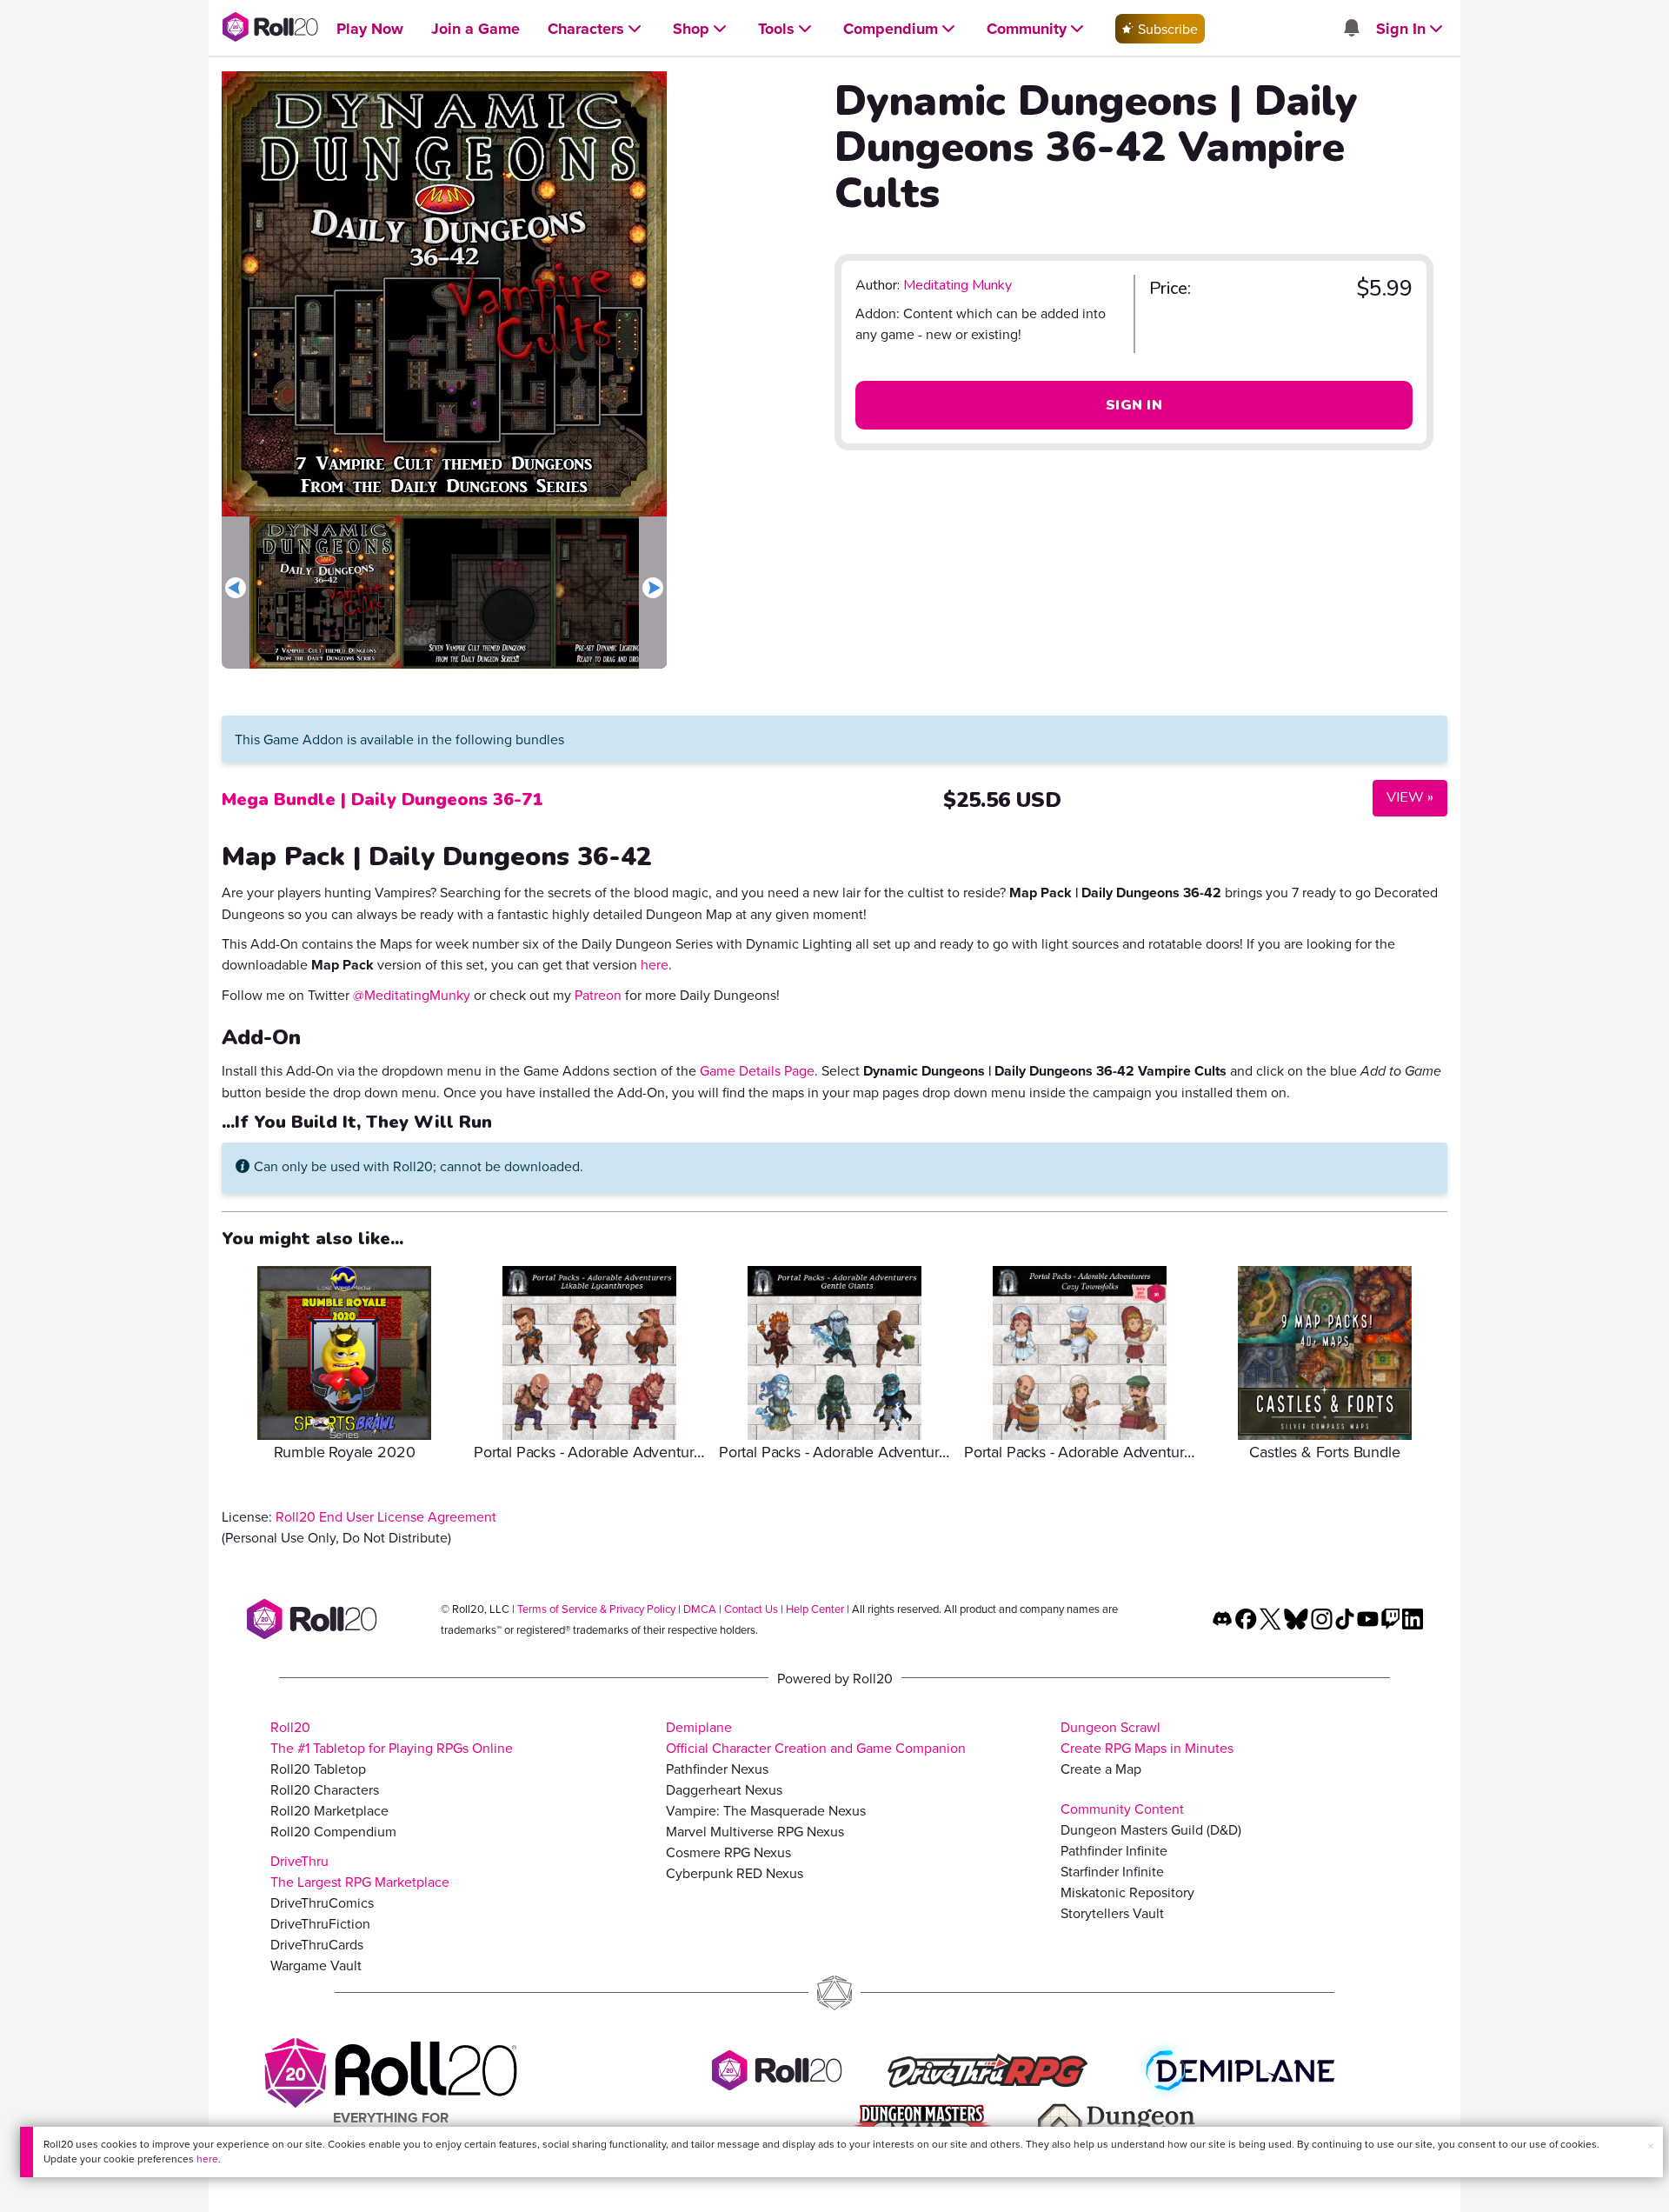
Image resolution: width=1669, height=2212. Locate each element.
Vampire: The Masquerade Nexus (766, 1810)
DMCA (700, 1609)
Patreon (598, 995)
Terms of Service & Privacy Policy (596, 1609)
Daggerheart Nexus (724, 1789)
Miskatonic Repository (1127, 1892)
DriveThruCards (317, 1944)
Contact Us (751, 1609)
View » (1403, 797)
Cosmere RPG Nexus (728, 1852)
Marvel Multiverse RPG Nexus (755, 1831)
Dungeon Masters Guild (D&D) (1151, 1829)
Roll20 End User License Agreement (386, 1516)
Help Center (815, 1609)
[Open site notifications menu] (1351, 29)
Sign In (1134, 405)
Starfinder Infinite (1112, 1871)
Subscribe (1166, 29)
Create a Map (1101, 1769)
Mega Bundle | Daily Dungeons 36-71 (382, 800)
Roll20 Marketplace (329, 1810)
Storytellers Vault (1112, 1913)
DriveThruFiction (320, 1923)
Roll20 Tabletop (318, 1769)
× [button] (1651, 2146)
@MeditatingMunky (412, 995)
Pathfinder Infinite (1114, 1850)
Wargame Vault (316, 1965)
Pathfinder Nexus (717, 1769)
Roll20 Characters (325, 1789)
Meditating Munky (958, 285)
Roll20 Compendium (333, 1831)
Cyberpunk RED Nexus (735, 1873)
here (207, 2159)
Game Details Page (757, 1070)
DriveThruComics (322, 1902)
